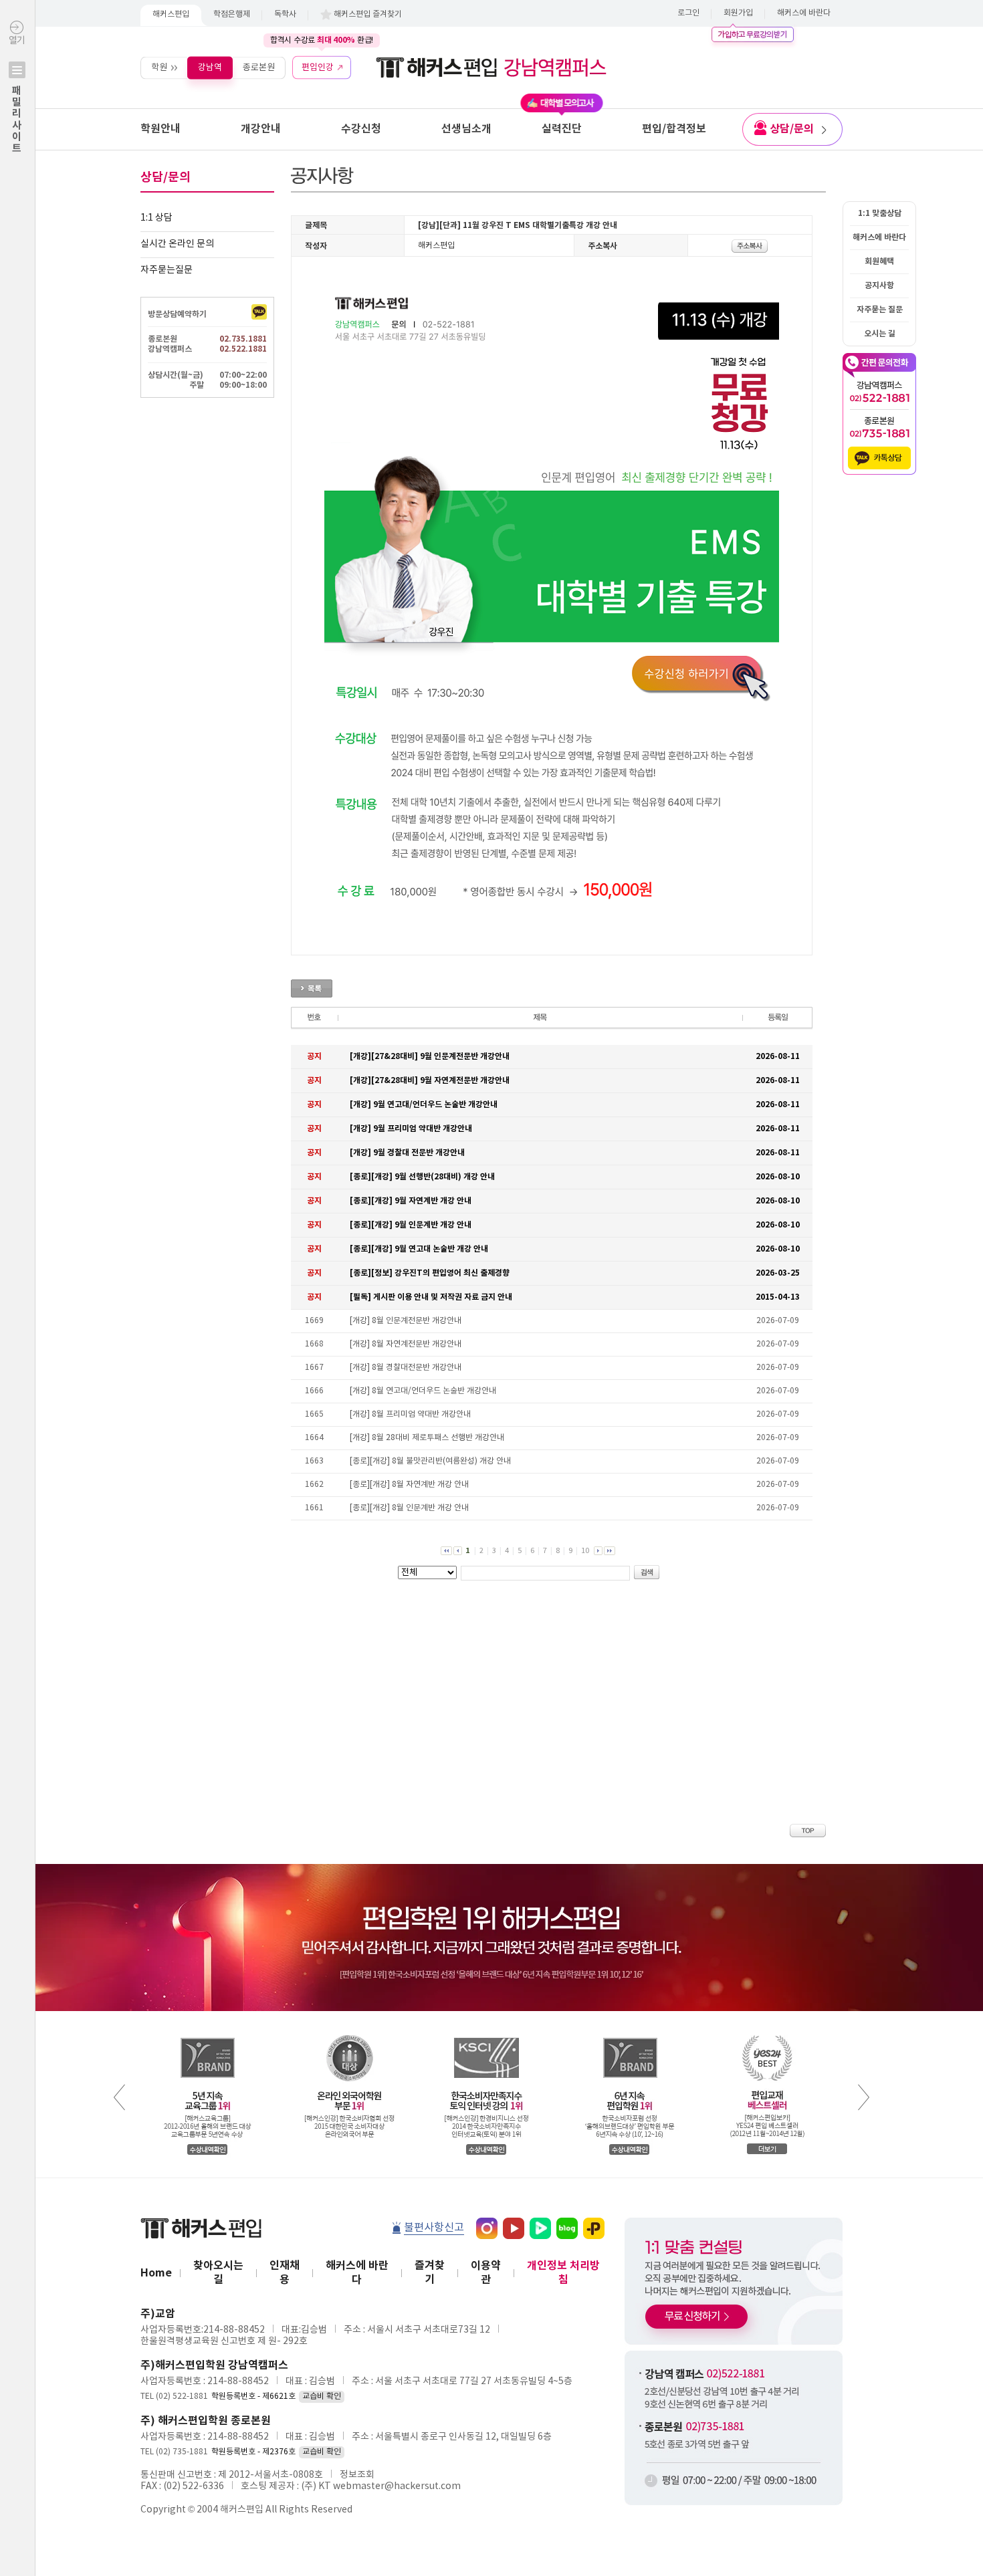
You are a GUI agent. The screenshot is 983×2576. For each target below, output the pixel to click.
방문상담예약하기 (177, 314)
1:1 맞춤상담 (880, 213)
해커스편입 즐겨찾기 (368, 14)
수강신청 (361, 129)
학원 (159, 67)
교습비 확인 (322, 2396)
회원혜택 (879, 261)
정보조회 (357, 2475)
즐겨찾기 (430, 2273)
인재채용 (285, 2273)
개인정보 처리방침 (563, 2273)
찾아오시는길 (218, 2273)
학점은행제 (232, 14)
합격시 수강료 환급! (322, 40)
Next (864, 2097)
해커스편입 (171, 14)
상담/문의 (792, 129)
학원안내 (160, 129)
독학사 (285, 14)
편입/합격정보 (674, 129)
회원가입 (738, 13)
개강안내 (261, 129)
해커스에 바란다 (804, 13)
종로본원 (259, 67)
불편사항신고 (434, 2228)
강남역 (210, 67)
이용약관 (486, 2273)
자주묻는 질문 (880, 310)
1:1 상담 (156, 218)
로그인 (688, 13)
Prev (119, 2097)
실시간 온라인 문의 (177, 244)
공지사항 (879, 285)
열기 (17, 95)
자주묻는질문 (167, 270)
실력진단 (562, 129)
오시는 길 (880, 334)
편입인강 (318, 67)
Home (156, 2273)
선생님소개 (466, 129)
